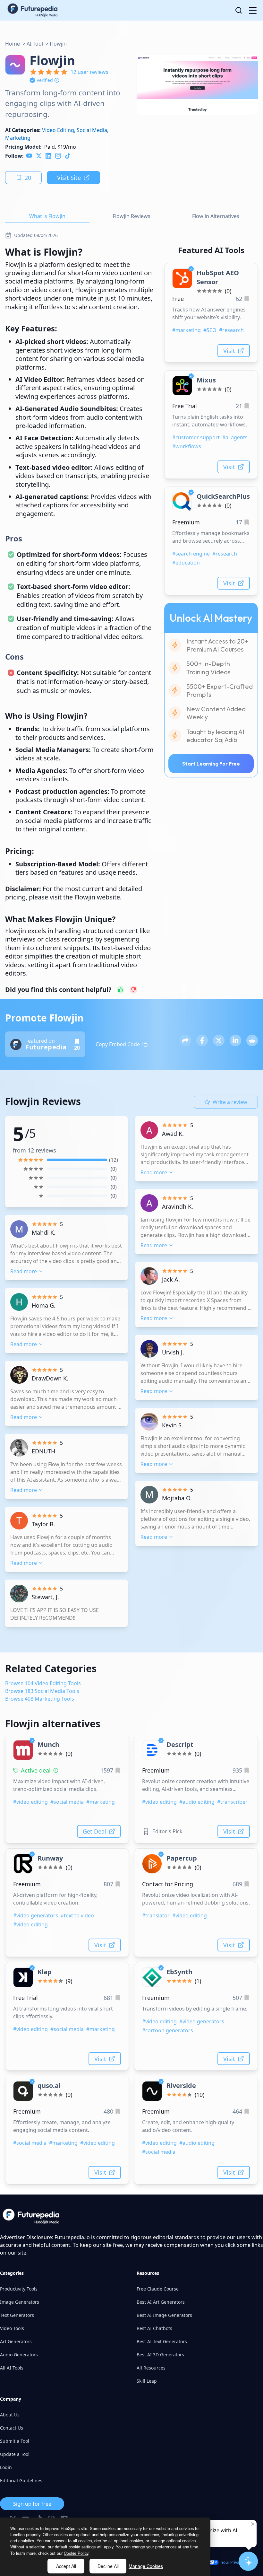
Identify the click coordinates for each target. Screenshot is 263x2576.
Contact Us (12, 2428)
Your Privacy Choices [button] (240, 2562)
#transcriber (232, 1802)
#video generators (36, 1915)
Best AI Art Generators (161, 2302)
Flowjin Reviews (131, 216)
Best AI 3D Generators (160, 2355)
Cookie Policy (76, 2553)
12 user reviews (89, 72)
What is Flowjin (47, 216)
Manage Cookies (146, 2566)
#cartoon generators (168, 2030)
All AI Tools (12, 2368)
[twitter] (39, 156)
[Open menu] (253, 10)
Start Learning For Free (211, 764)
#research (231, 330)
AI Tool (35, 44)
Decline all (108, 2566)
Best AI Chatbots (154, 2328)
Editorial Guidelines (21, 2480)
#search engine (191, 554)
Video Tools (12, 2328)
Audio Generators (19, 2355)
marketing (18, 138)
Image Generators (20, 2302)
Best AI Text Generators (162, 2341)
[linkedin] (48, 156)
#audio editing (197, 1802)
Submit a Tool (15, 2441)
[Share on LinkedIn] (235, 1040)
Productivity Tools (19, 2289)
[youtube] (29, 156)
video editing (58, 130)
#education (186, 563)
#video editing (30, 1802)
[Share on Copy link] (185, 1040)
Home (13, 44)
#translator (156, 1915)
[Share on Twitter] (219, 1040)
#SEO (210, 330)
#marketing (187, 330)
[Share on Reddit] (252, 1040)
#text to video (77, 1915)
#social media (67, 1802)
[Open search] (239, 10)
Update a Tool (15, 2454)
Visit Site (69, 178)
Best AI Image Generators (164, 2315)
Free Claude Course (158, 2289)
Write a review (230, 1102)
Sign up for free (32, 2504)
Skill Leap (147, 2381)
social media (92, 130)
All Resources (151, 2368)
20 (28, 178)
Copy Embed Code (118, 1044)
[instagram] (58, 156)
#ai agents (235, 437)
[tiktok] (68, 156)
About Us (10, 2415)
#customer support (196, 437)
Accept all (66, 2566)
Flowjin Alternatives (216, 216)
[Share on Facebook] (202, 1040)
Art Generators (16, 2341)
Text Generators (17, 2315)
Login (6, 2467)
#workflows (187, 446)
